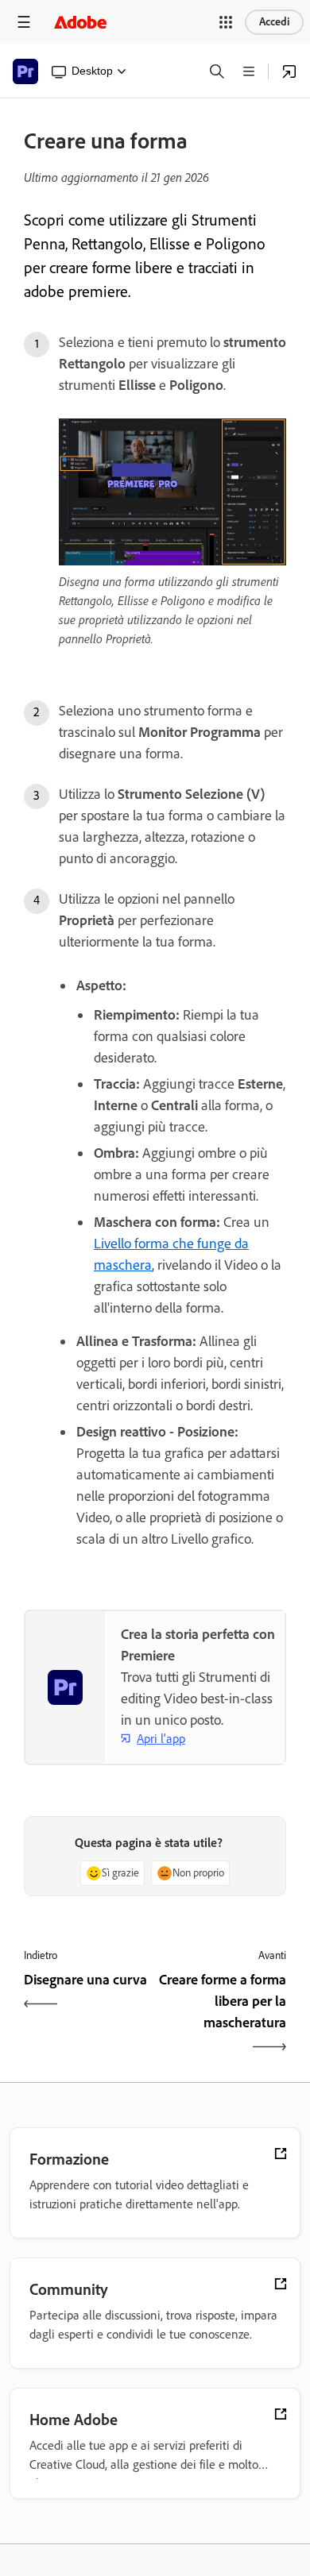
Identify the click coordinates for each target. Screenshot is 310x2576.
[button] (226, 22)
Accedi (274, 22)
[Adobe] (80, 22)
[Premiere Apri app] (289, 71)
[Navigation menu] (24, 22)
